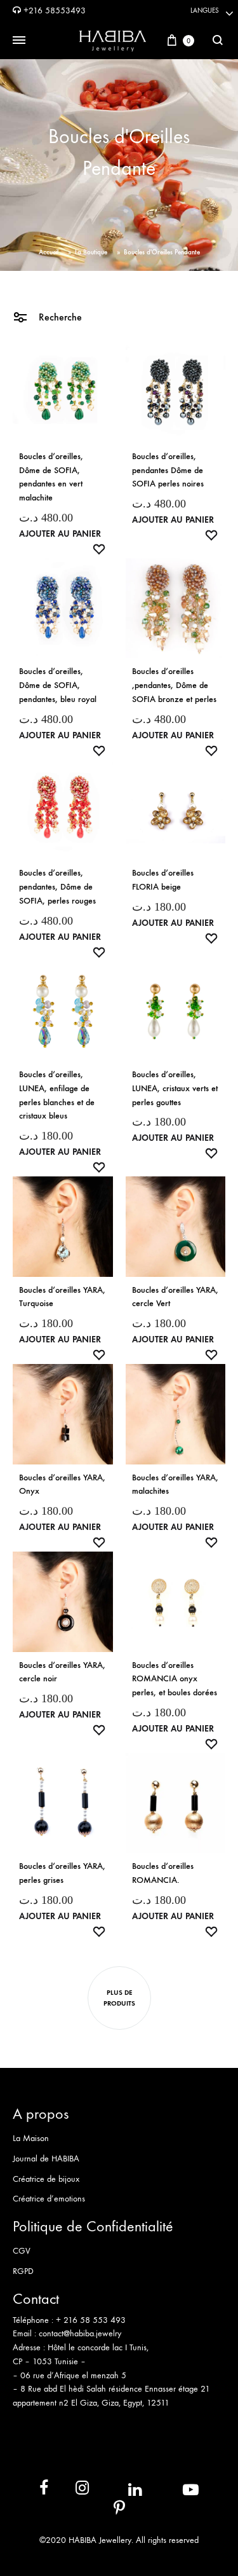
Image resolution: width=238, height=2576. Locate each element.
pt (110, 2511)
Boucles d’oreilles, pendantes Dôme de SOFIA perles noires (168, 470)
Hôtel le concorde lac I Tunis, (98, 2347)
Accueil (49, 252)
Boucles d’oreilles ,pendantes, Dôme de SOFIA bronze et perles (174, 685)
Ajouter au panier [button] (60, 534)
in (121, 2490)
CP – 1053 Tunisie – (49, 2361)
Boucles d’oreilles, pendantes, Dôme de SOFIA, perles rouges (57, 887)
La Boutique (91, 252)
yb (175, 2490)
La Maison (31, 2138)
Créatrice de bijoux (46, 2179)
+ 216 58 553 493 (91, 2320)
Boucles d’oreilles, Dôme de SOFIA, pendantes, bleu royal (58, 685)
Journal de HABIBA (46, 2159)
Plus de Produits (119, 1998)
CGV (22, 2251)
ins (71, 2490)
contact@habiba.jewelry (80, 2333)
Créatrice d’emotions (49, 2199)
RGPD (23, 2271)
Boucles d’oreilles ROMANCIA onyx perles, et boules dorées (175, 1679)
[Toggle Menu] (19, 41)
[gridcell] (119, 2327)
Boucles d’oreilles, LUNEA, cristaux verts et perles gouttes (175, 1088)
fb (36, 2490)
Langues (205, 10)
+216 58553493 (53, 10)
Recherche (59, 317)
